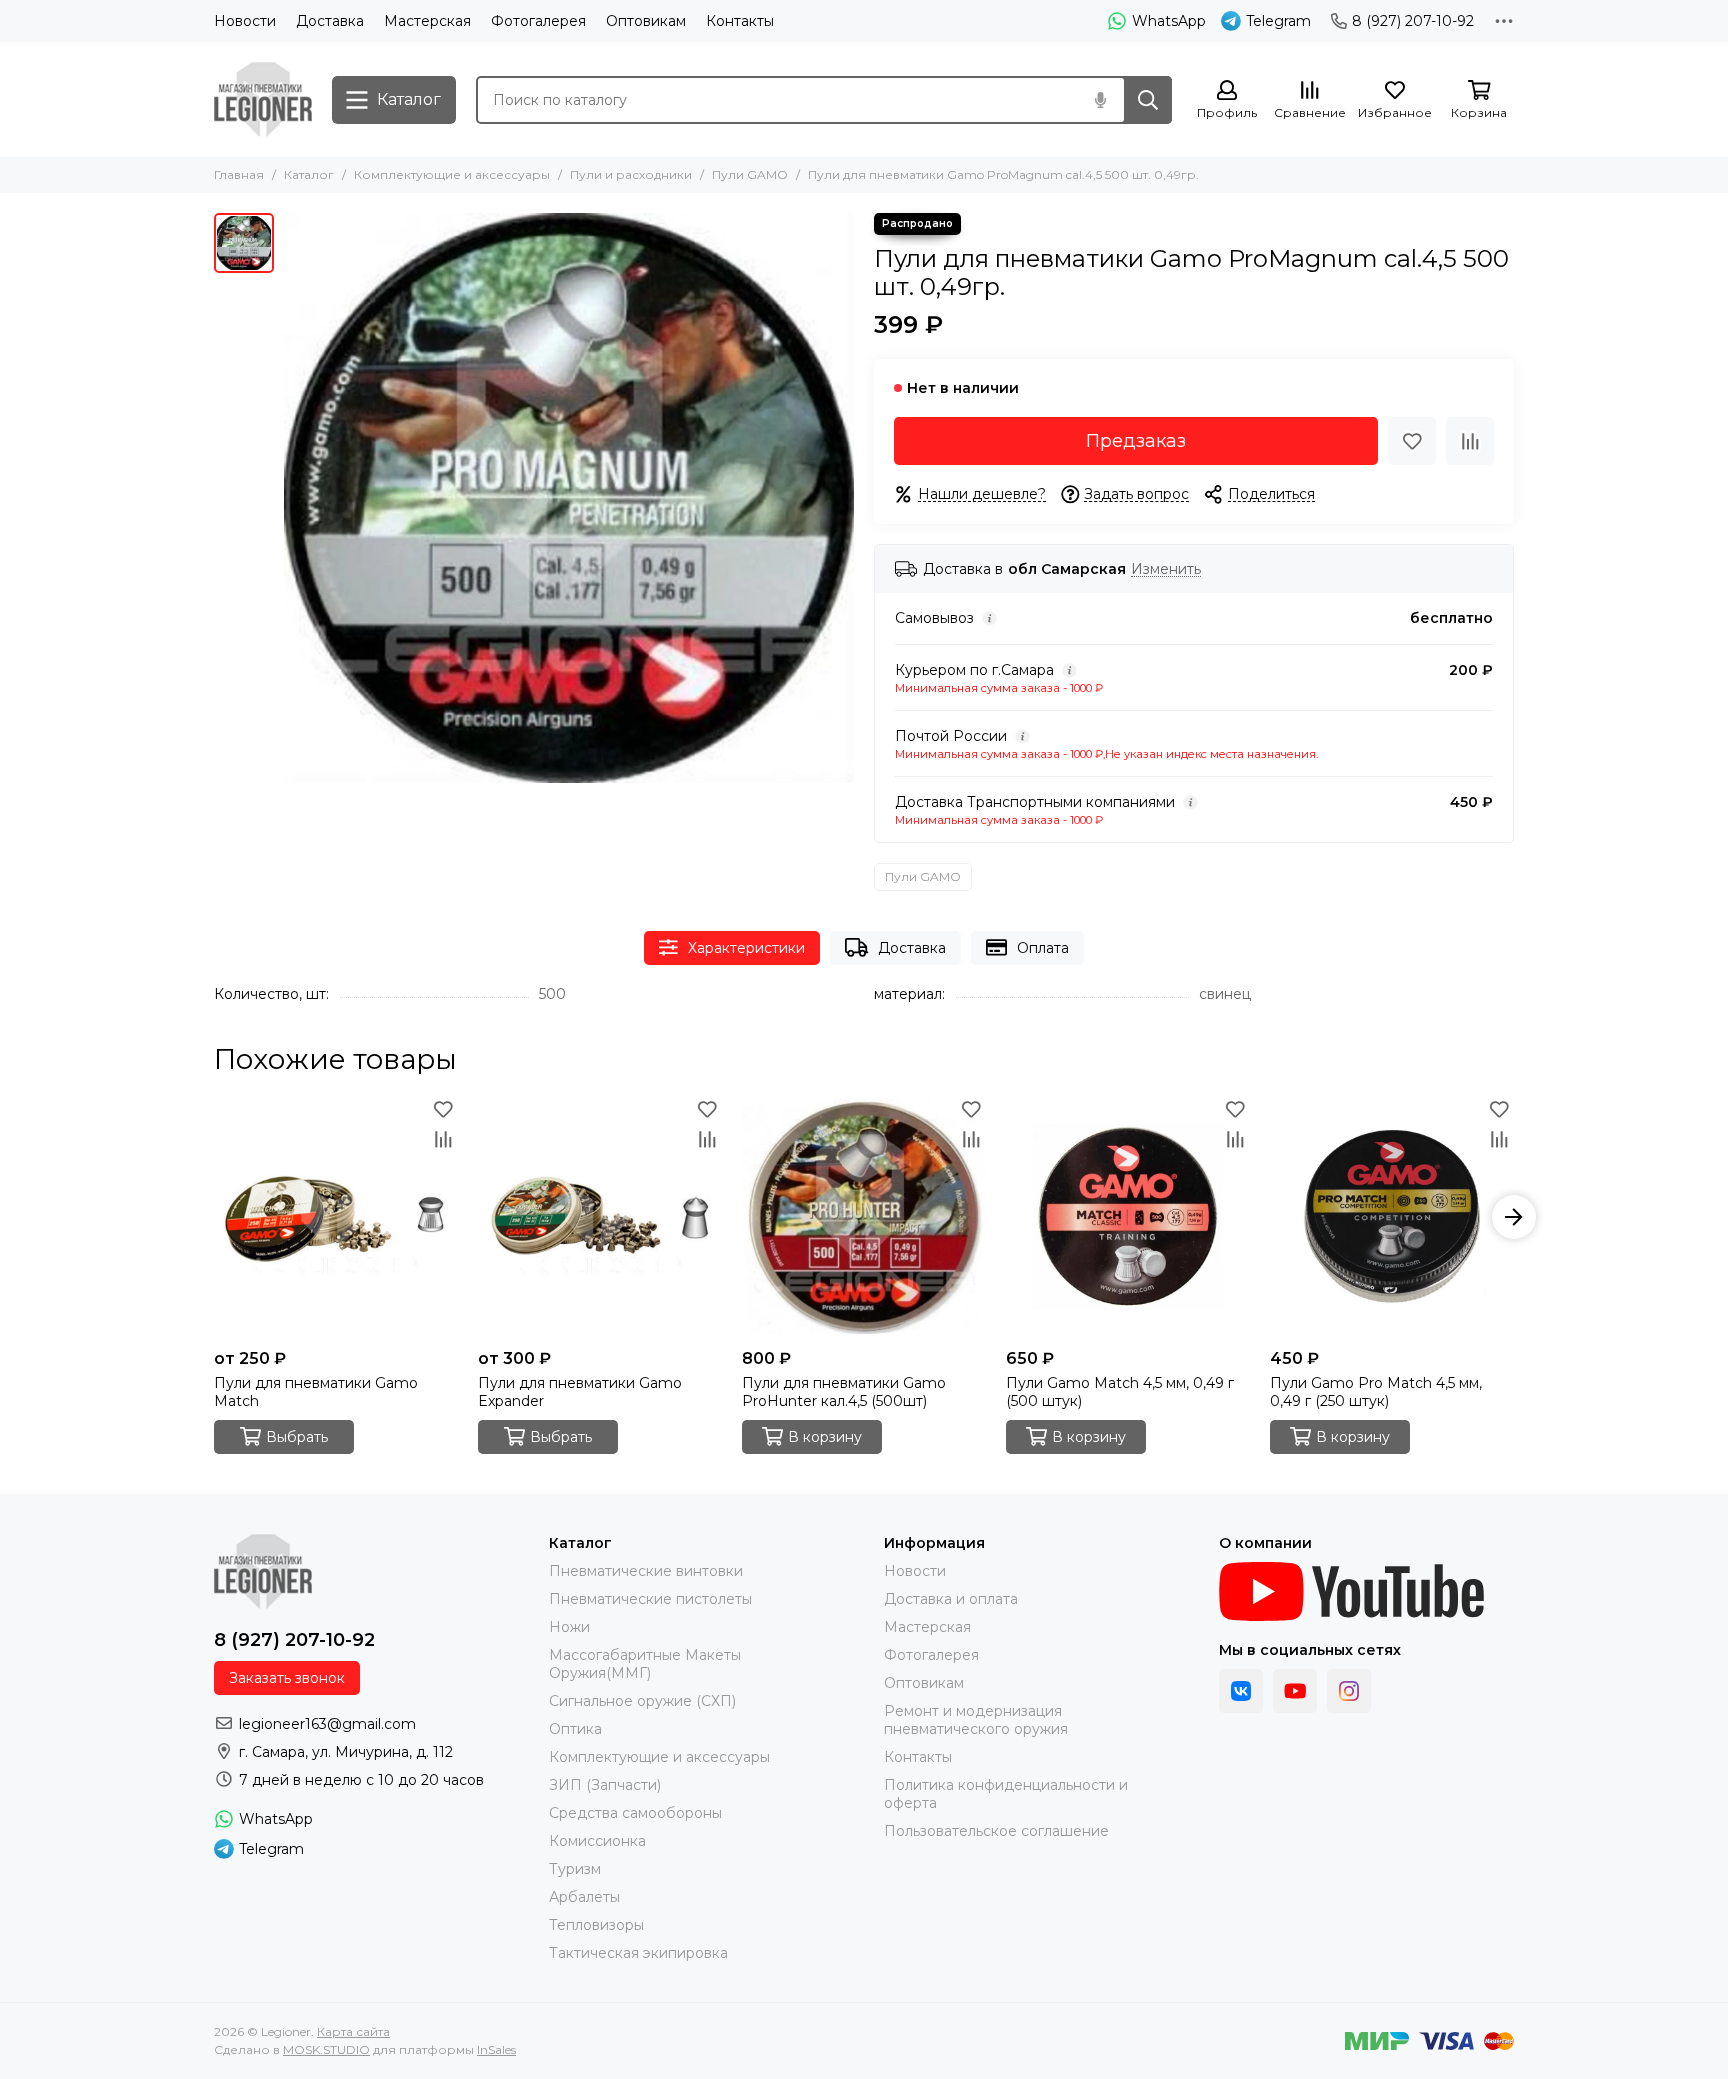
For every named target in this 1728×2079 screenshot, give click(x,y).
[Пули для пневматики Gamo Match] (336, 1217)
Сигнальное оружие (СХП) (642, 1701)
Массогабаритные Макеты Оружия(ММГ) (645, 1664)
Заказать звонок (287, 1678)
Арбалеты (584, 1897)
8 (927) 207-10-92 (1413, 21)
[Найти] (1148, 100)
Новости (245, 21)
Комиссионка (597, 1841)
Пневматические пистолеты (650, 1599)
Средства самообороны (635, 1813)
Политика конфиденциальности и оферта (1006, 1794)
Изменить (1166, 569)
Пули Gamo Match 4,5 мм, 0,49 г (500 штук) (1120, 1392)
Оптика (575, 1729)
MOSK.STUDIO (326, 2049)
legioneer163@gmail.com (327, 1724)
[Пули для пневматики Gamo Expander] (600, 1217)
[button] (214, 1217)
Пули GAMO (750, 174)
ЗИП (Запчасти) (605, 1785)
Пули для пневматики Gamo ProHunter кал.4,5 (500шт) (844, 1392)
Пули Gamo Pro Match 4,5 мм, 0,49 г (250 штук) (1376, 1392)
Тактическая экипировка (638, 1953)
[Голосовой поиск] (1100, 100)
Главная (239, 174)
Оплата (1043, 948)
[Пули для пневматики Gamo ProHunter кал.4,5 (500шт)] (864, 1217)
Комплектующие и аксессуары (452, 174)
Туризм (575, 1869)
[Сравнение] (1470, 441)
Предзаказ (1136, 441)
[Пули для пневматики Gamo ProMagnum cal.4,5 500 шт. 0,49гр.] (569, 498)
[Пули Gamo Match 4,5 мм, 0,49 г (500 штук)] (1128, 1217)
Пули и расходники (631, 174)
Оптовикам (646, 21)
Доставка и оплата (951, 1599)
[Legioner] (263, 99)
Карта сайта (353, 2031)
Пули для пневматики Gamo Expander (580, 1392)
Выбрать (297, 1437)
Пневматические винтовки (646, 1571)
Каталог (309, 174)
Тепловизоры (596, 1925)
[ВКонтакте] (1241, 1691)
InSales (496, 2049)
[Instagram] (1349, 1691)
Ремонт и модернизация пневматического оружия (976, 1720)
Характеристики (746, 948)
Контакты (740, 21)
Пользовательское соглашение (996, 1831)
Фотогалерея (538, 21)
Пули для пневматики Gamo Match (316, 1392)
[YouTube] (1295, 1691)
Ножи (569, 1627)
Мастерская (427, 21)
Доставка (330, 21)
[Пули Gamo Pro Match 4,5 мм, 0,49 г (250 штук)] (1392, 1217)
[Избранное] (1412, 441)
